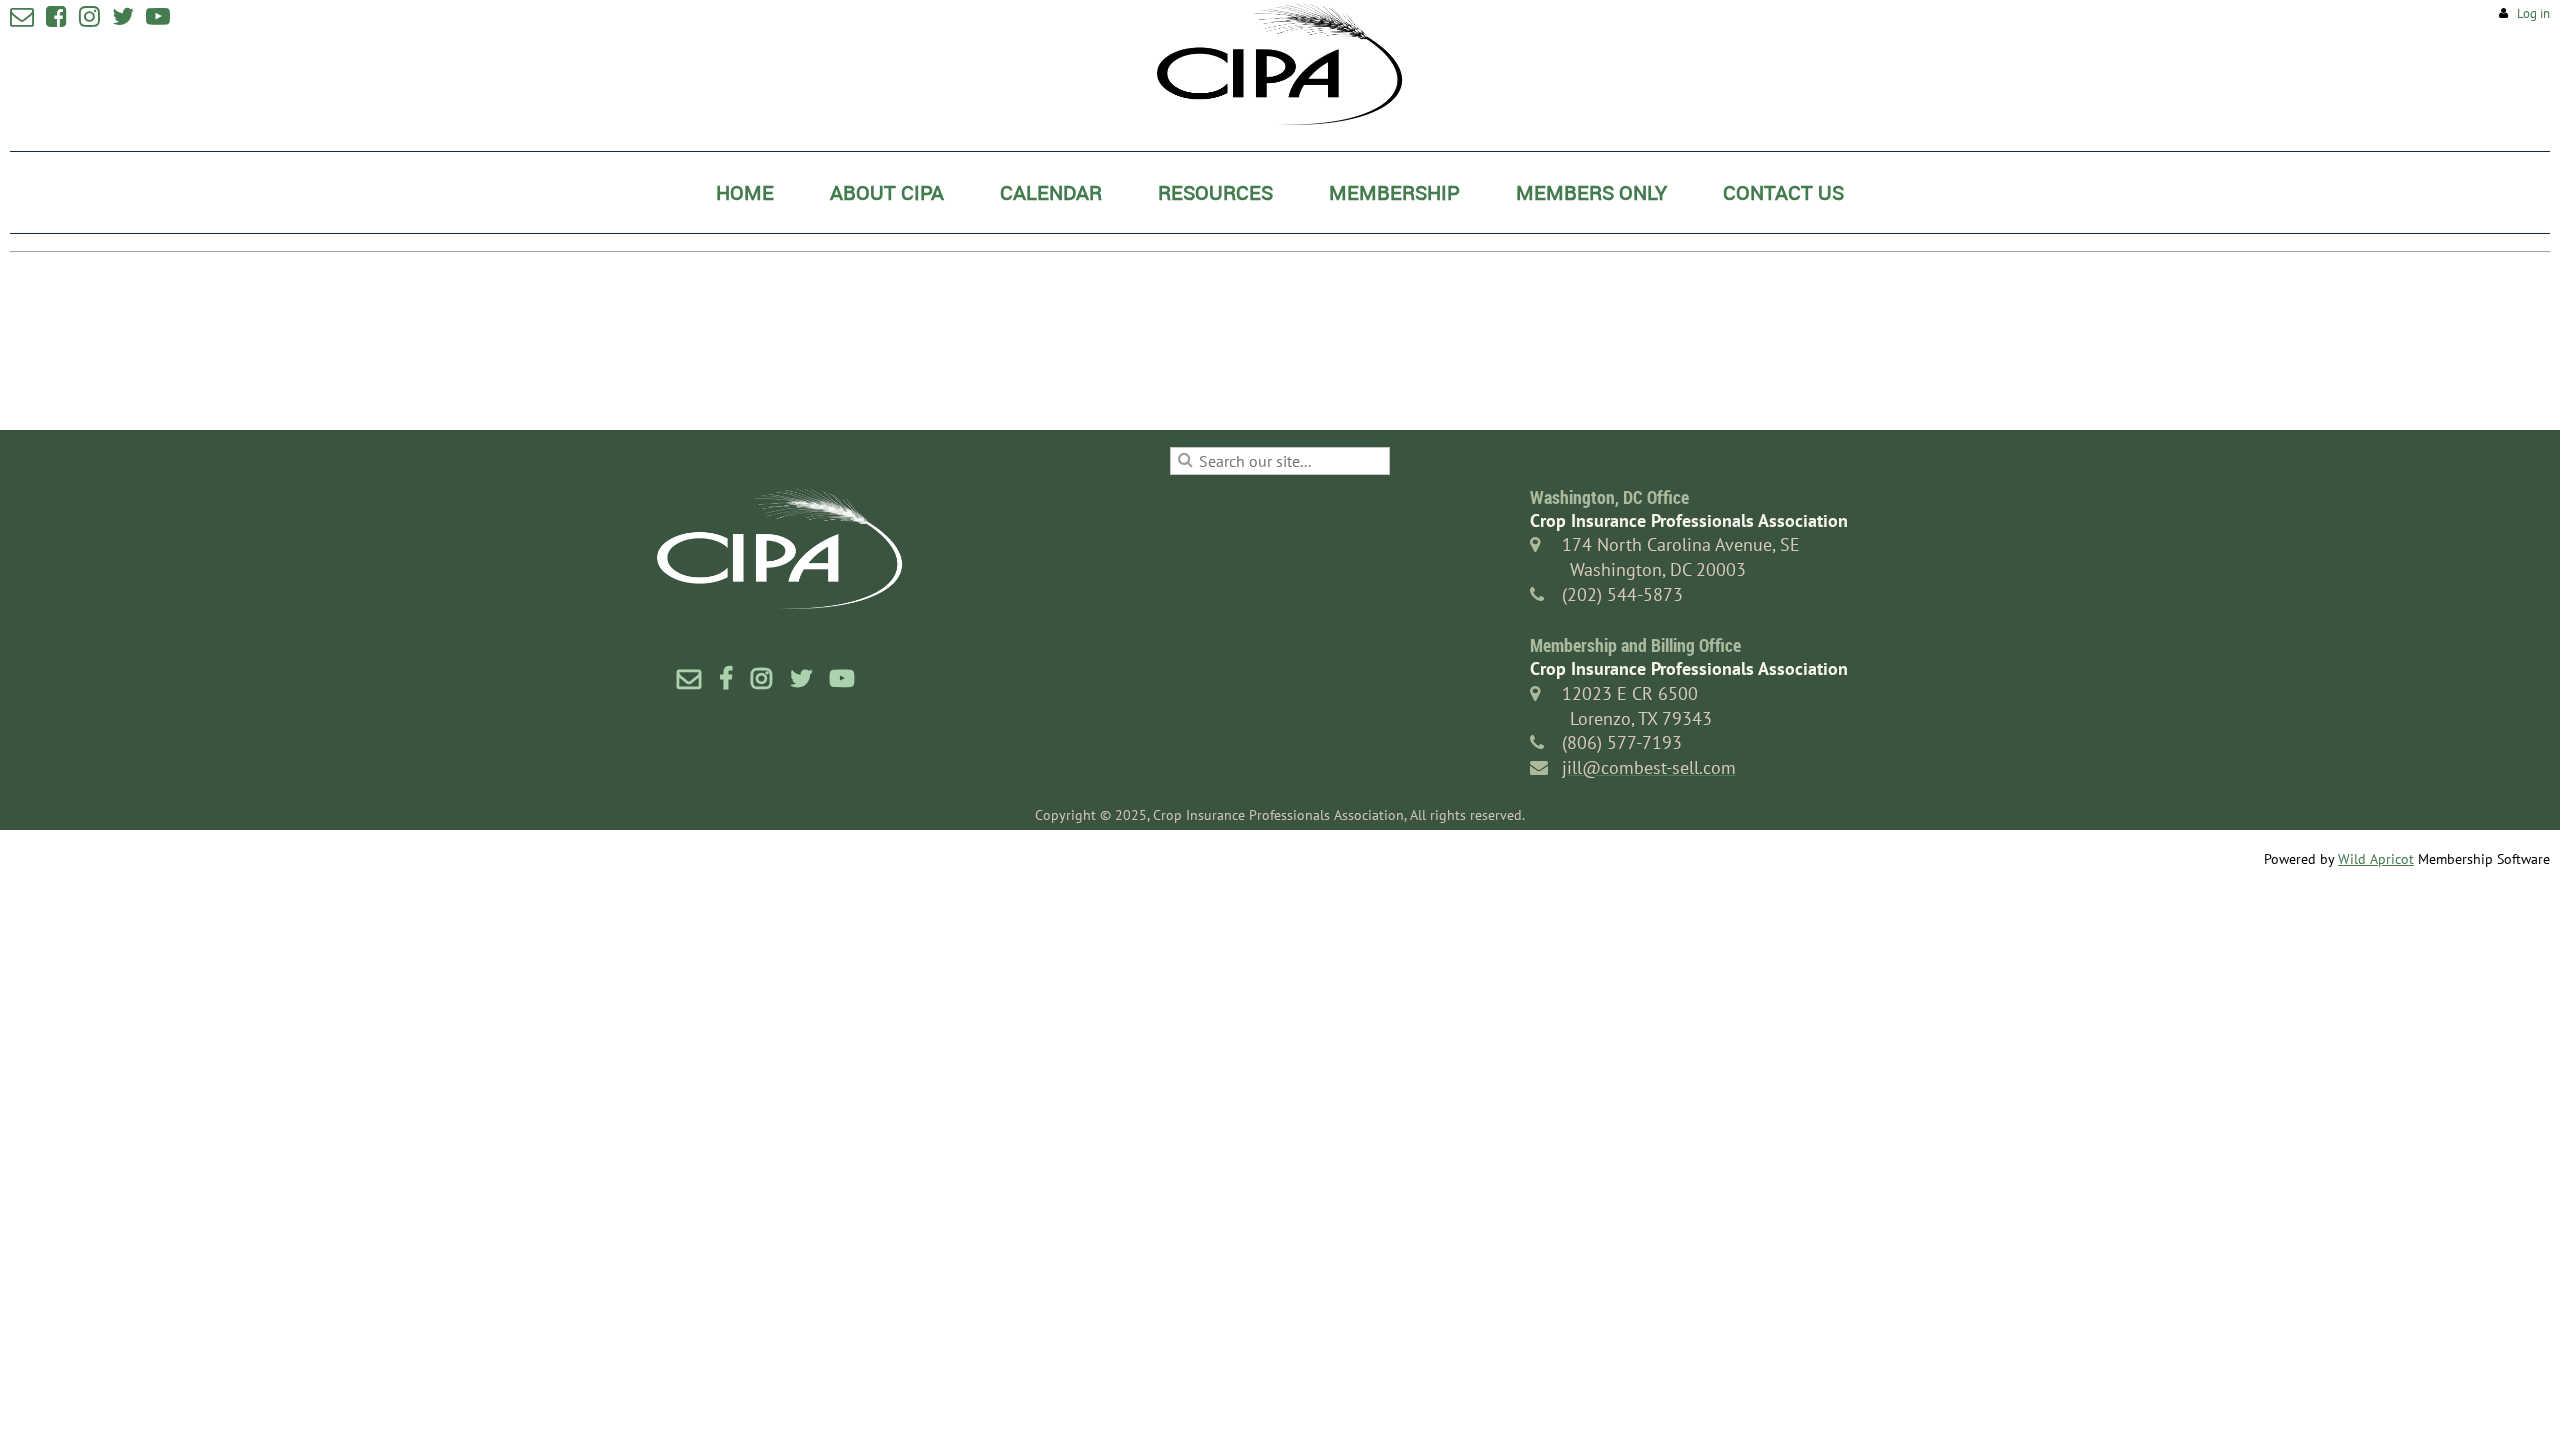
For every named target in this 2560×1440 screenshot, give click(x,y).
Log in (2533, 13)
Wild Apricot (2376, 859)
